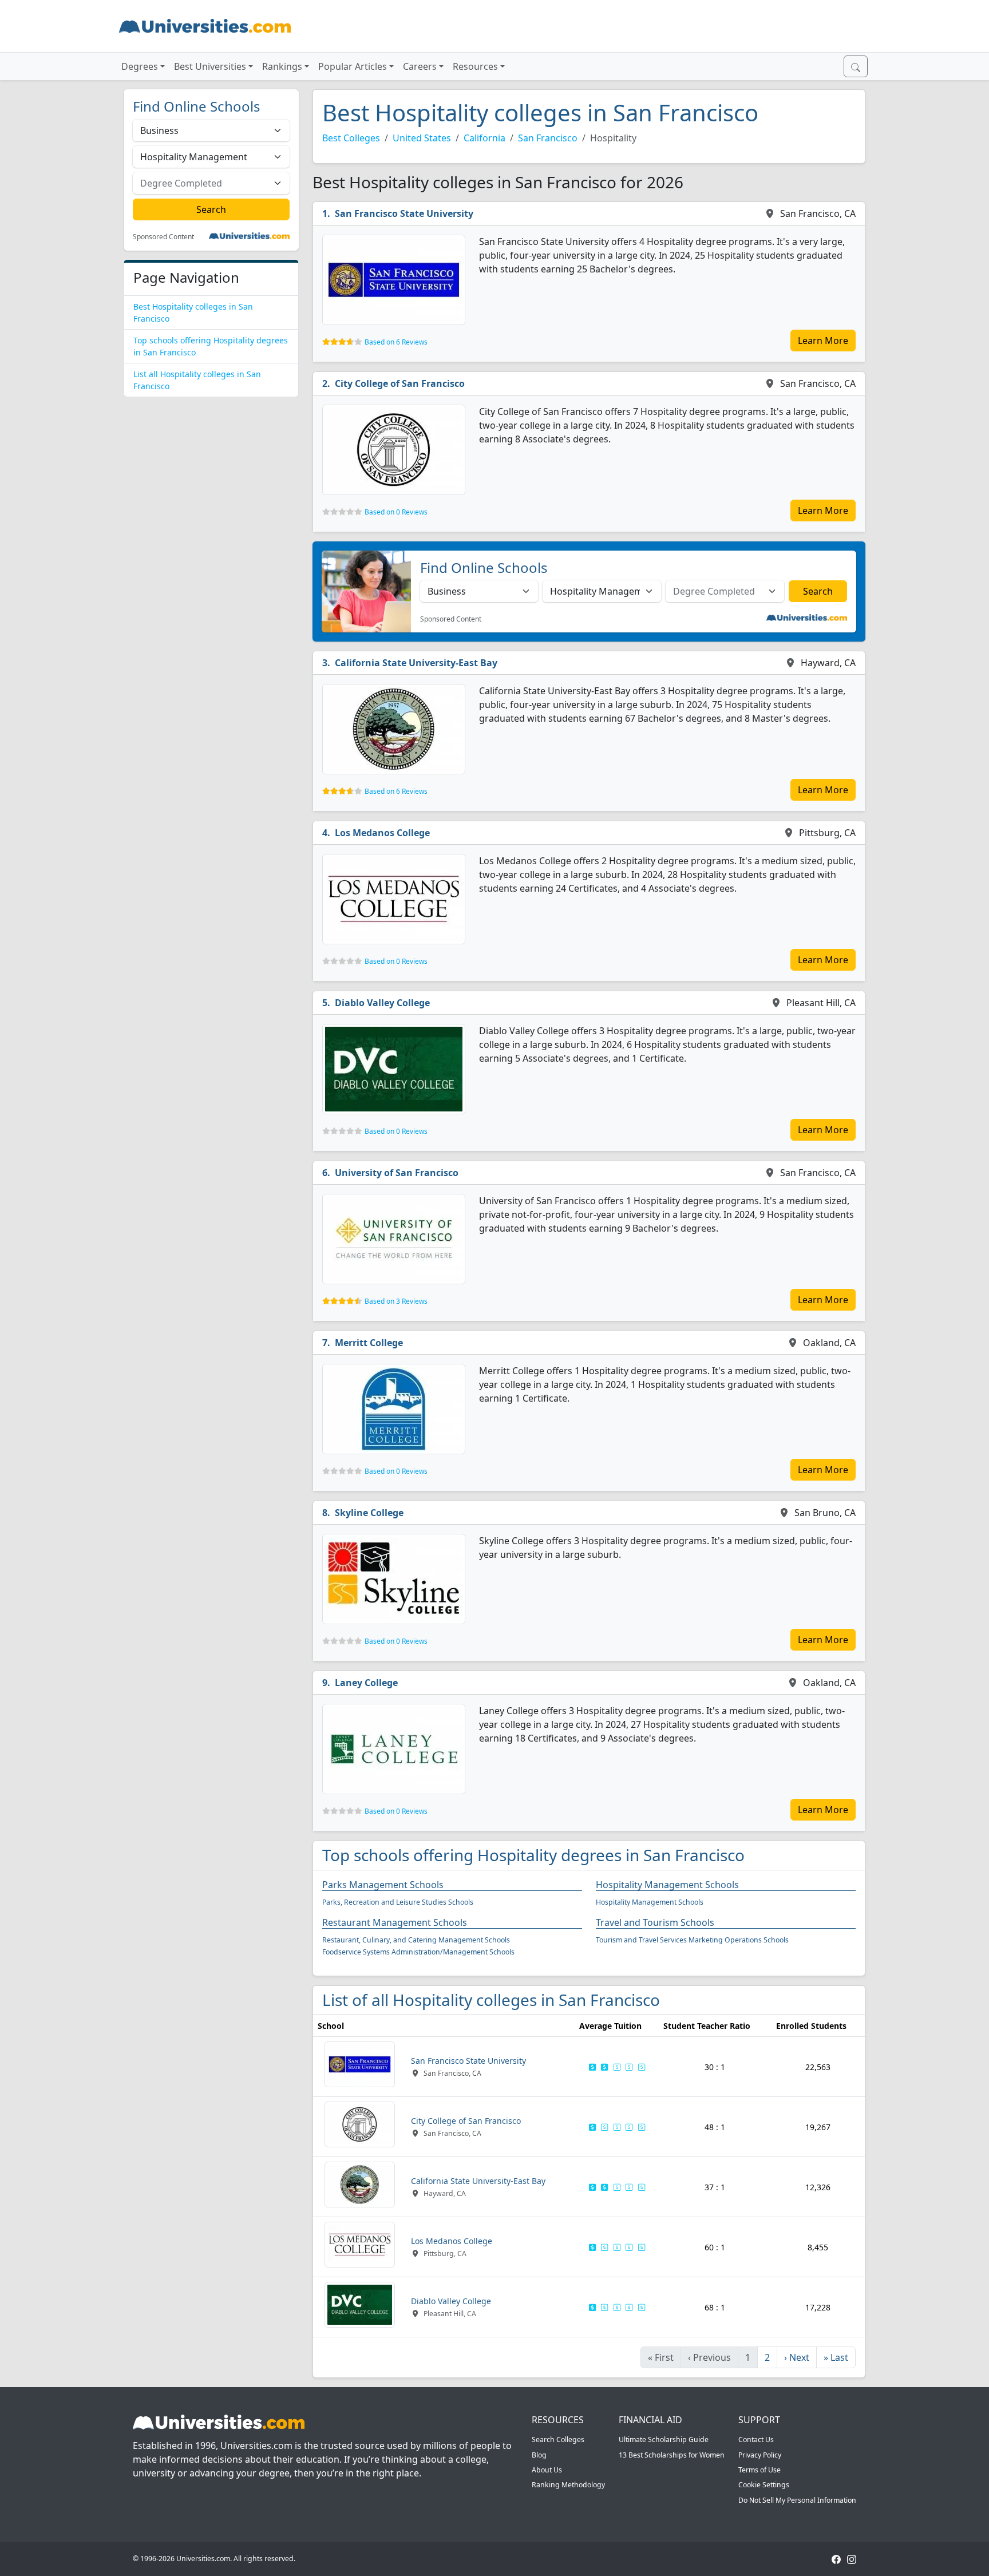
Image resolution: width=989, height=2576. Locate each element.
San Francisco (548, 138)
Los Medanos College (382, 833)
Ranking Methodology (568, 2485)
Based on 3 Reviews (396, 1301)
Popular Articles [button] (353, 66)
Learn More (823, 341)
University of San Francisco (397, 1173)
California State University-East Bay (416, 663)
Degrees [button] (140, 66)
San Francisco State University (404, 213)
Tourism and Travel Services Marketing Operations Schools (692, 1940)
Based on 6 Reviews (396, 342)
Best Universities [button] (210, 66)
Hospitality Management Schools (667, 1885)
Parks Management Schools (383, 1885)
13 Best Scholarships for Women (672, 2455)
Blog (539, 2455)
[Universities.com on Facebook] (836, 2559)
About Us (547, 2470)
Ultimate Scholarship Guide (664, 2440)
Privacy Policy (760, 2455)
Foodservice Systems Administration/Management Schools (418, 1952)
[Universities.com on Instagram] (852, 2559)
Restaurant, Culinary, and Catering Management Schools (416, 1940)
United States (422, 138)
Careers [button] (420, 66)
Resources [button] (475, 66)
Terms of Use (759, 2470)
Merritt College (369, 1343)
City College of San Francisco (400, 383)
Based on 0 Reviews (396, 512)
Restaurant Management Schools (395, 1922)
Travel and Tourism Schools (655, 1922)
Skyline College (369, 1513)
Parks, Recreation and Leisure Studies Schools (398, 1902)
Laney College (366, 1683)
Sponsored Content (163, 237)
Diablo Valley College (382, 1003)
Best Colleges (351, 138)
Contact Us (756, 2440)
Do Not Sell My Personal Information (797, 2500)
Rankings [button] (282, 66)
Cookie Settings (764, 2485)
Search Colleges (558, 2440)
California (484, 138)
